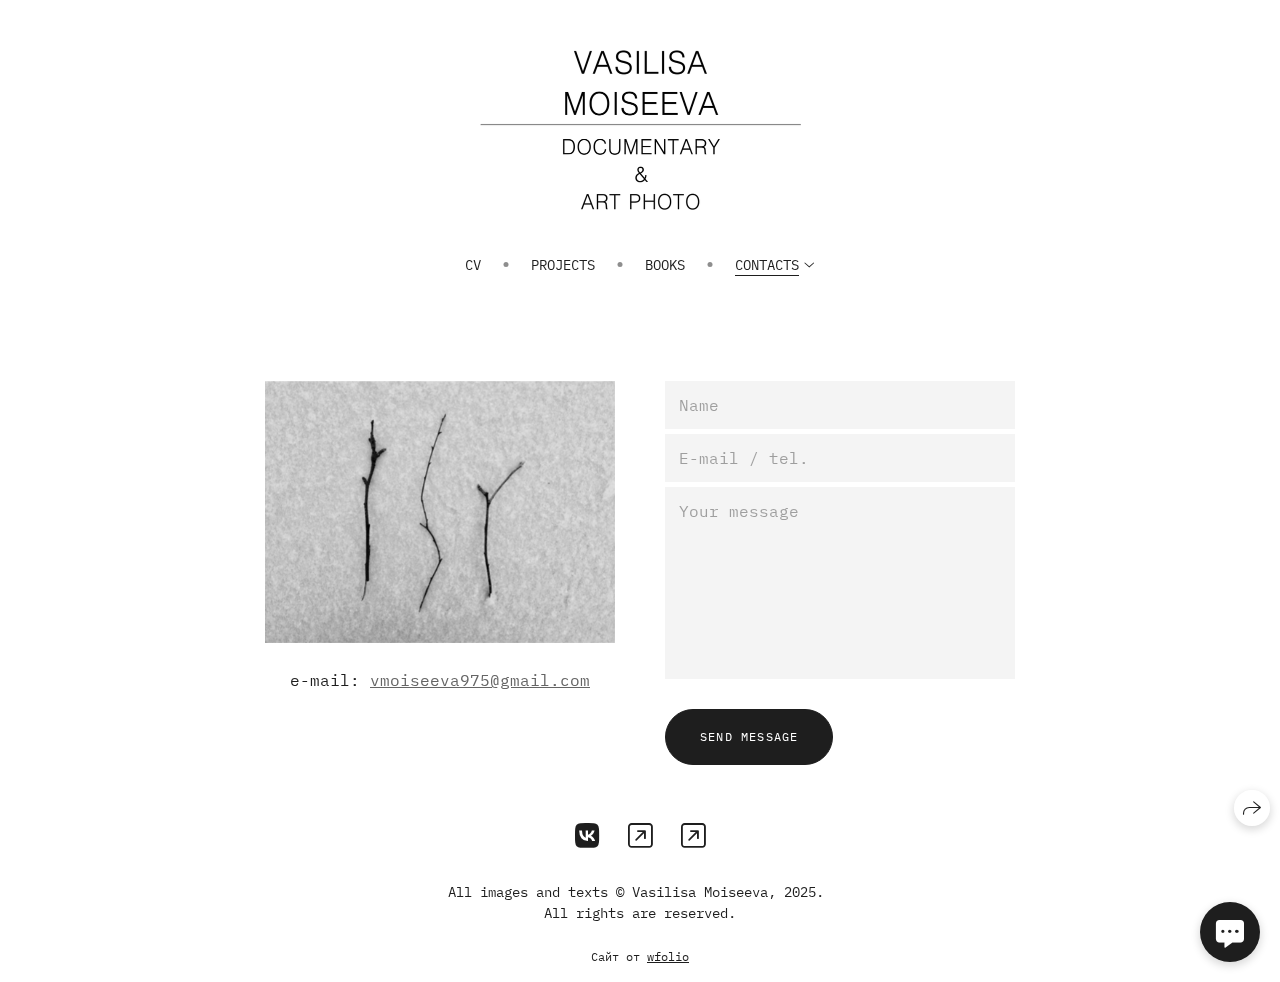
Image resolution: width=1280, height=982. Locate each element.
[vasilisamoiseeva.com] (640, 130)
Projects (563, 265)
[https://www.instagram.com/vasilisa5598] (640, 835)
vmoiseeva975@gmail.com (480, 680)
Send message (749, 736)
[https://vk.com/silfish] (587, 835)
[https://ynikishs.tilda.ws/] (693, 835)
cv (473, 265)
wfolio (668, 956)
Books (665, 265)
